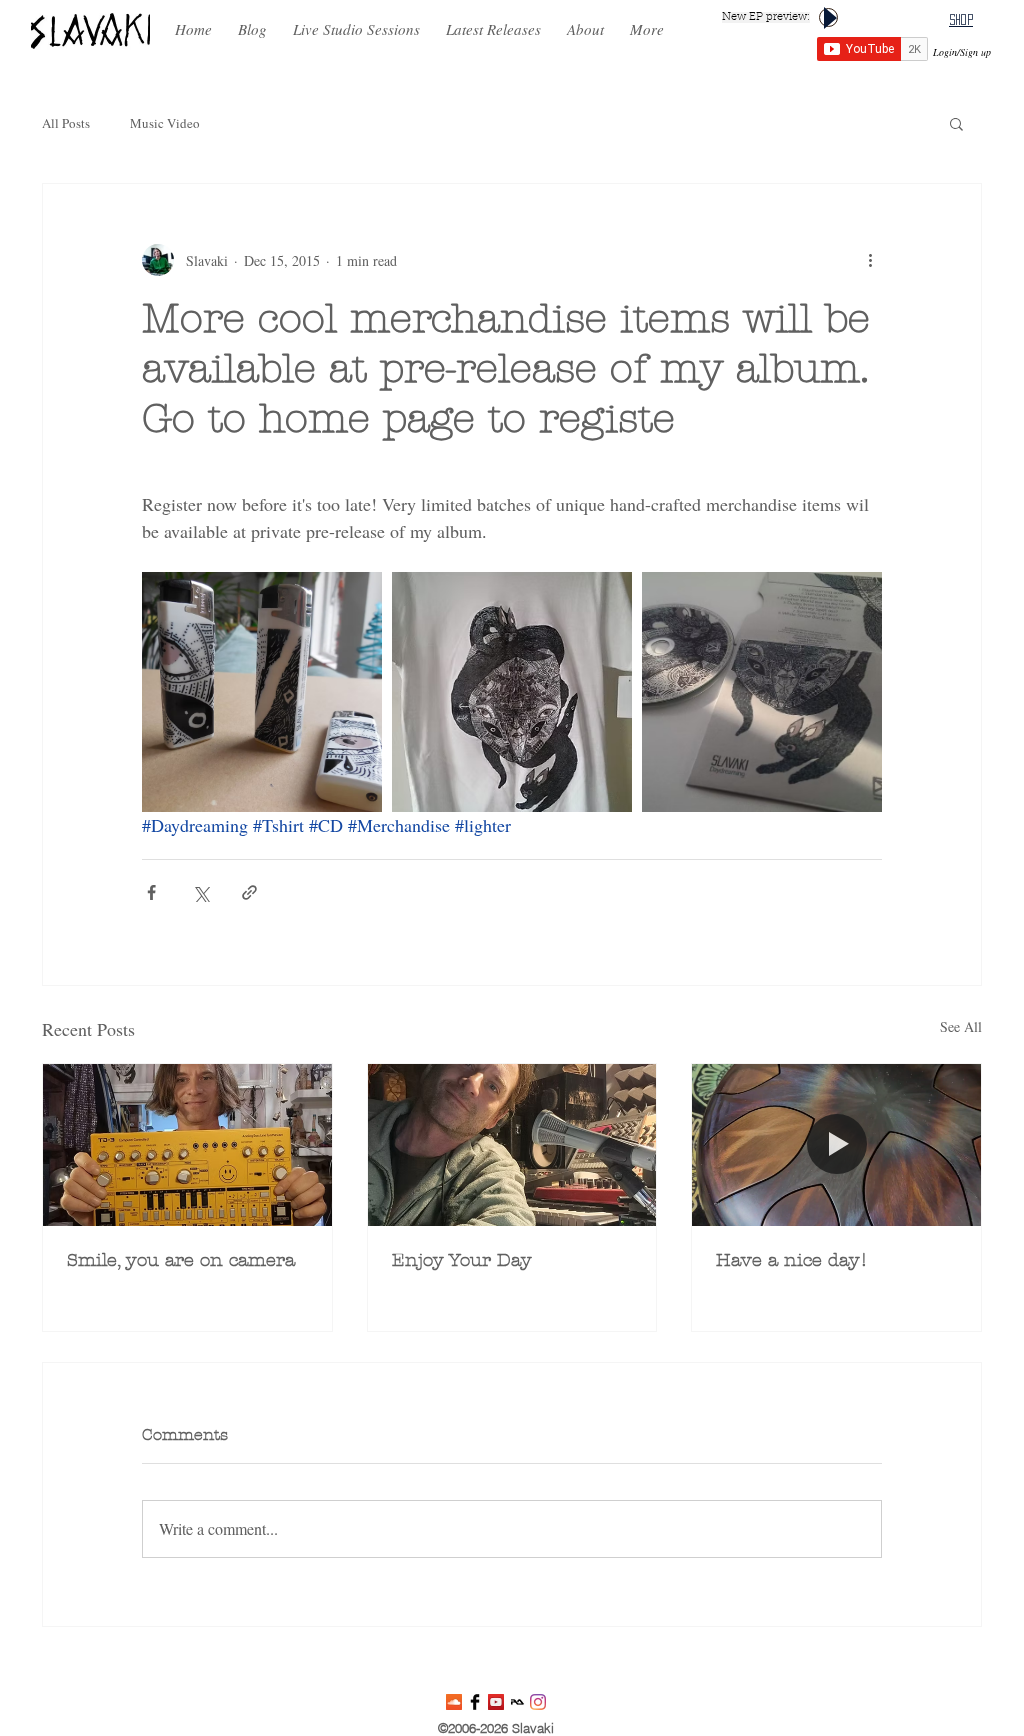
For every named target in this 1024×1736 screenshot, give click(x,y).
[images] (517, 1702)
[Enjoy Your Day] (512, 1145)
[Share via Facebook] (151, 892)
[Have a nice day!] (836, 1145)
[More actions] (870, 260)
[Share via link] (249, 892)
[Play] (828, 17)
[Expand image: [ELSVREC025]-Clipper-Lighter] (262, 692)
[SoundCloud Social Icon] (454, 1702)
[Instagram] (538, 1702)
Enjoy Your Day (462, 1260)
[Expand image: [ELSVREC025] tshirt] (512, 692)
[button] (493, 20)
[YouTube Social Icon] (496, 1702)
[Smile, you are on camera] (187, 1145)
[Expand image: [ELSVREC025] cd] (762, 692)
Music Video (165, 123)
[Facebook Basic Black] (475, 1702)
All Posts (66, 123)
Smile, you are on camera (181, 1260)
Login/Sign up (962, 52)
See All (961, 1026)
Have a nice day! (792, 1260)
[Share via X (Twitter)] (200, 892)
